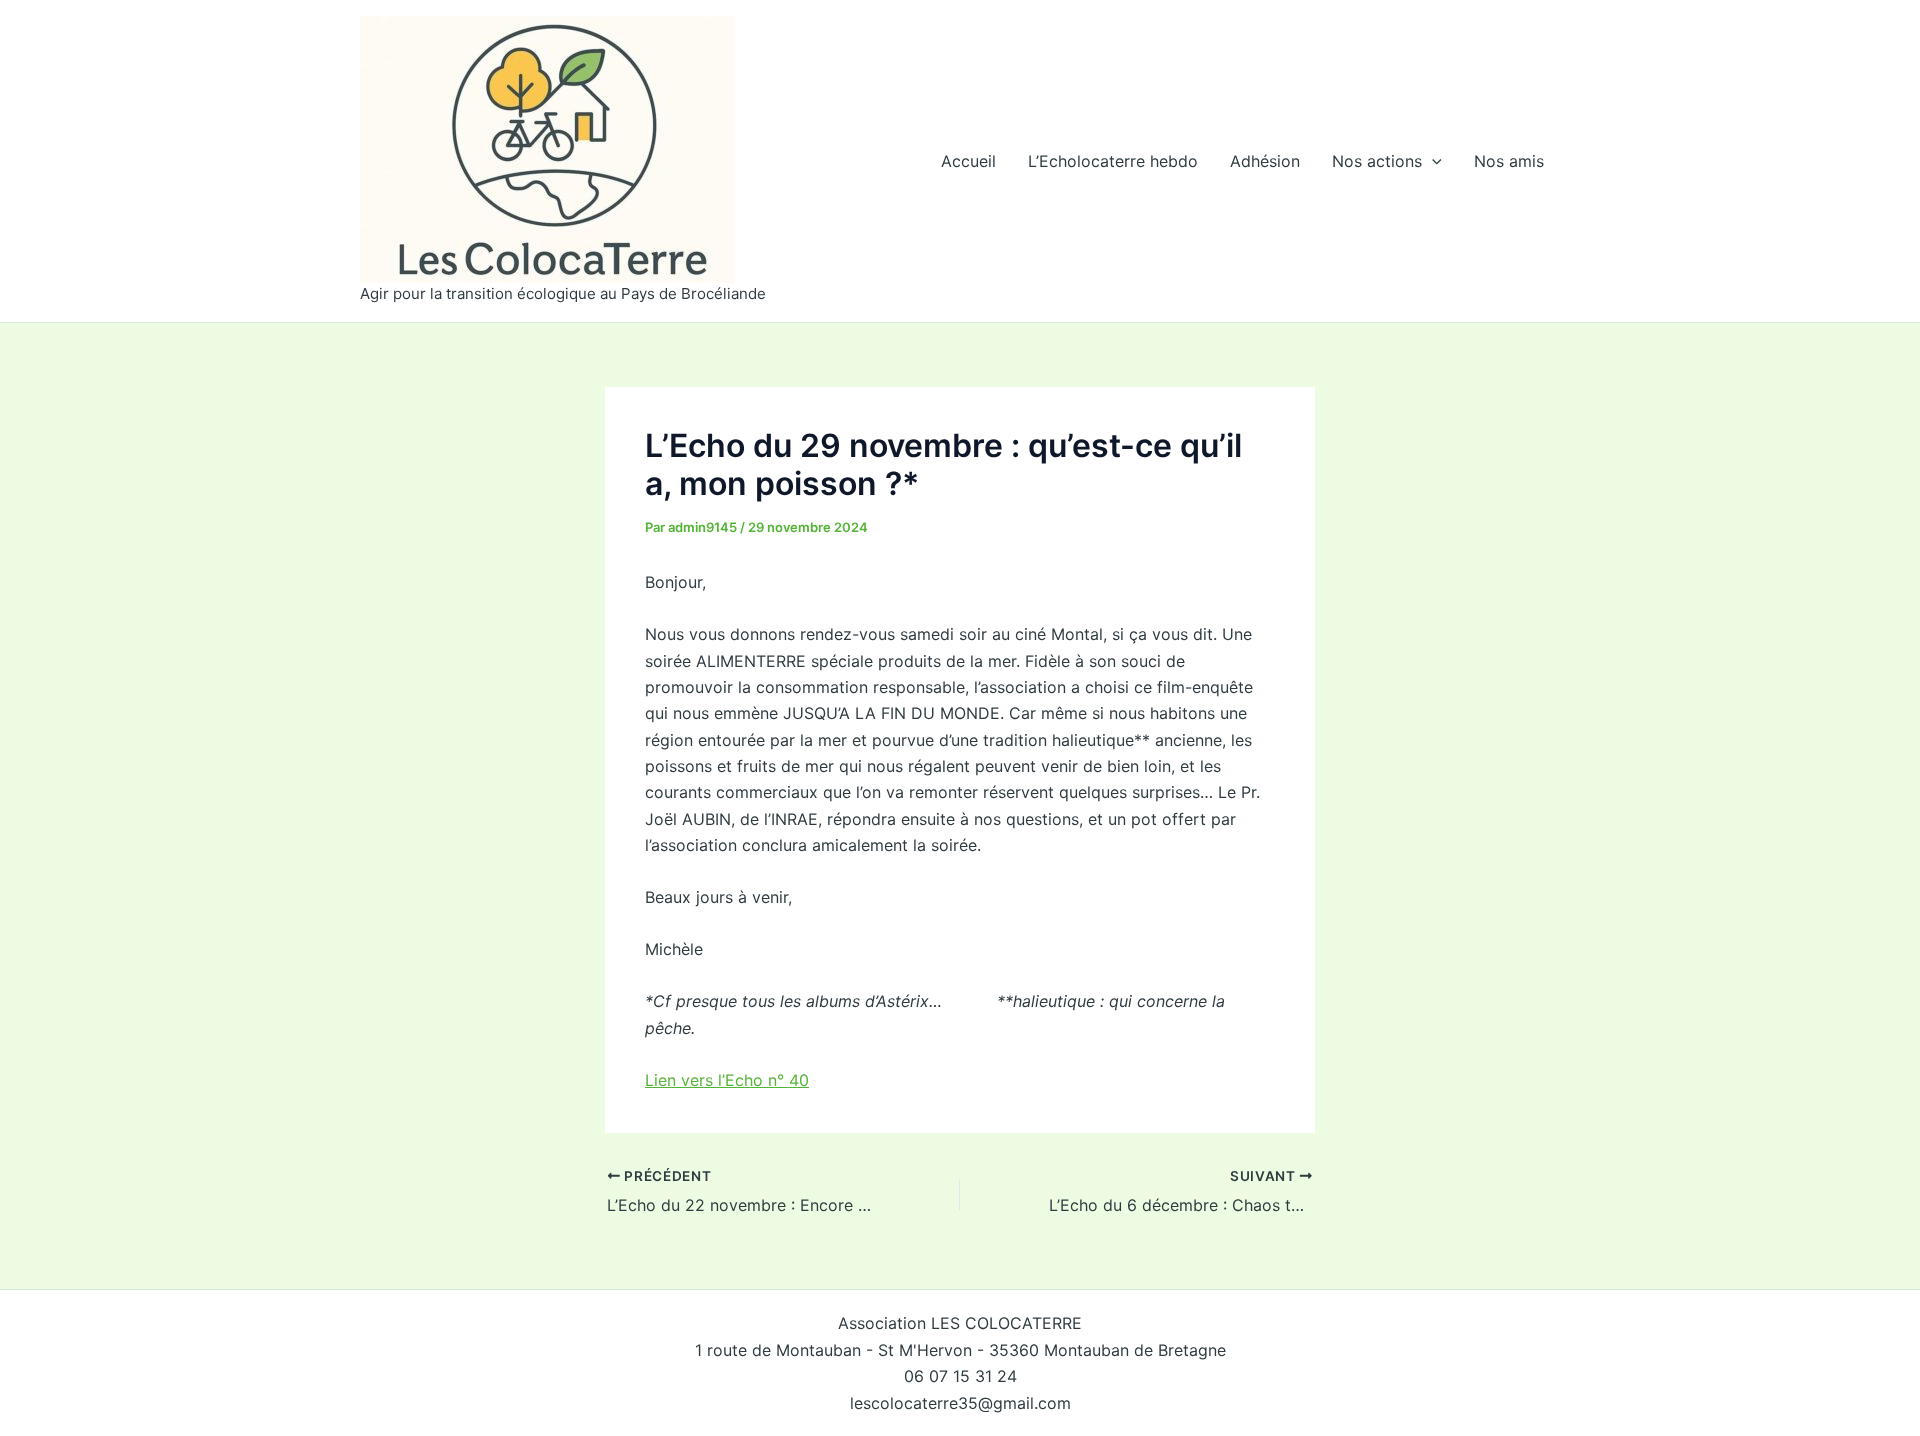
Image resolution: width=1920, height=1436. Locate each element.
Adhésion (1265, 161)
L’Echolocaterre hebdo (1113, 161)
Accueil (968, 161)
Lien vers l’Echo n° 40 (727, 1080)
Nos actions (1377, 161)
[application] (1432, 161)
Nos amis (1509, 161)
